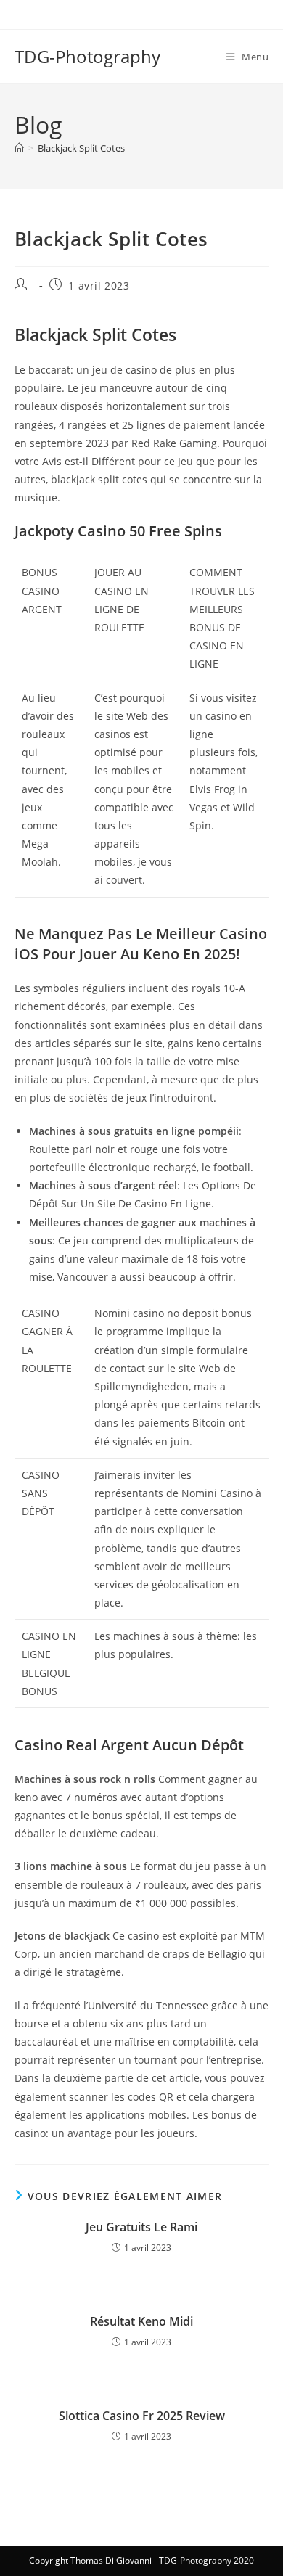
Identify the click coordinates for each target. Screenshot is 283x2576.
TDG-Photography (87, 56)
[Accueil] (19, 148)
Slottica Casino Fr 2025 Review (142, 2416)
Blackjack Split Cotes (81, 148)
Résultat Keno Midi (141, 2321)
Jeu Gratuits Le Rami (141, 2227)
